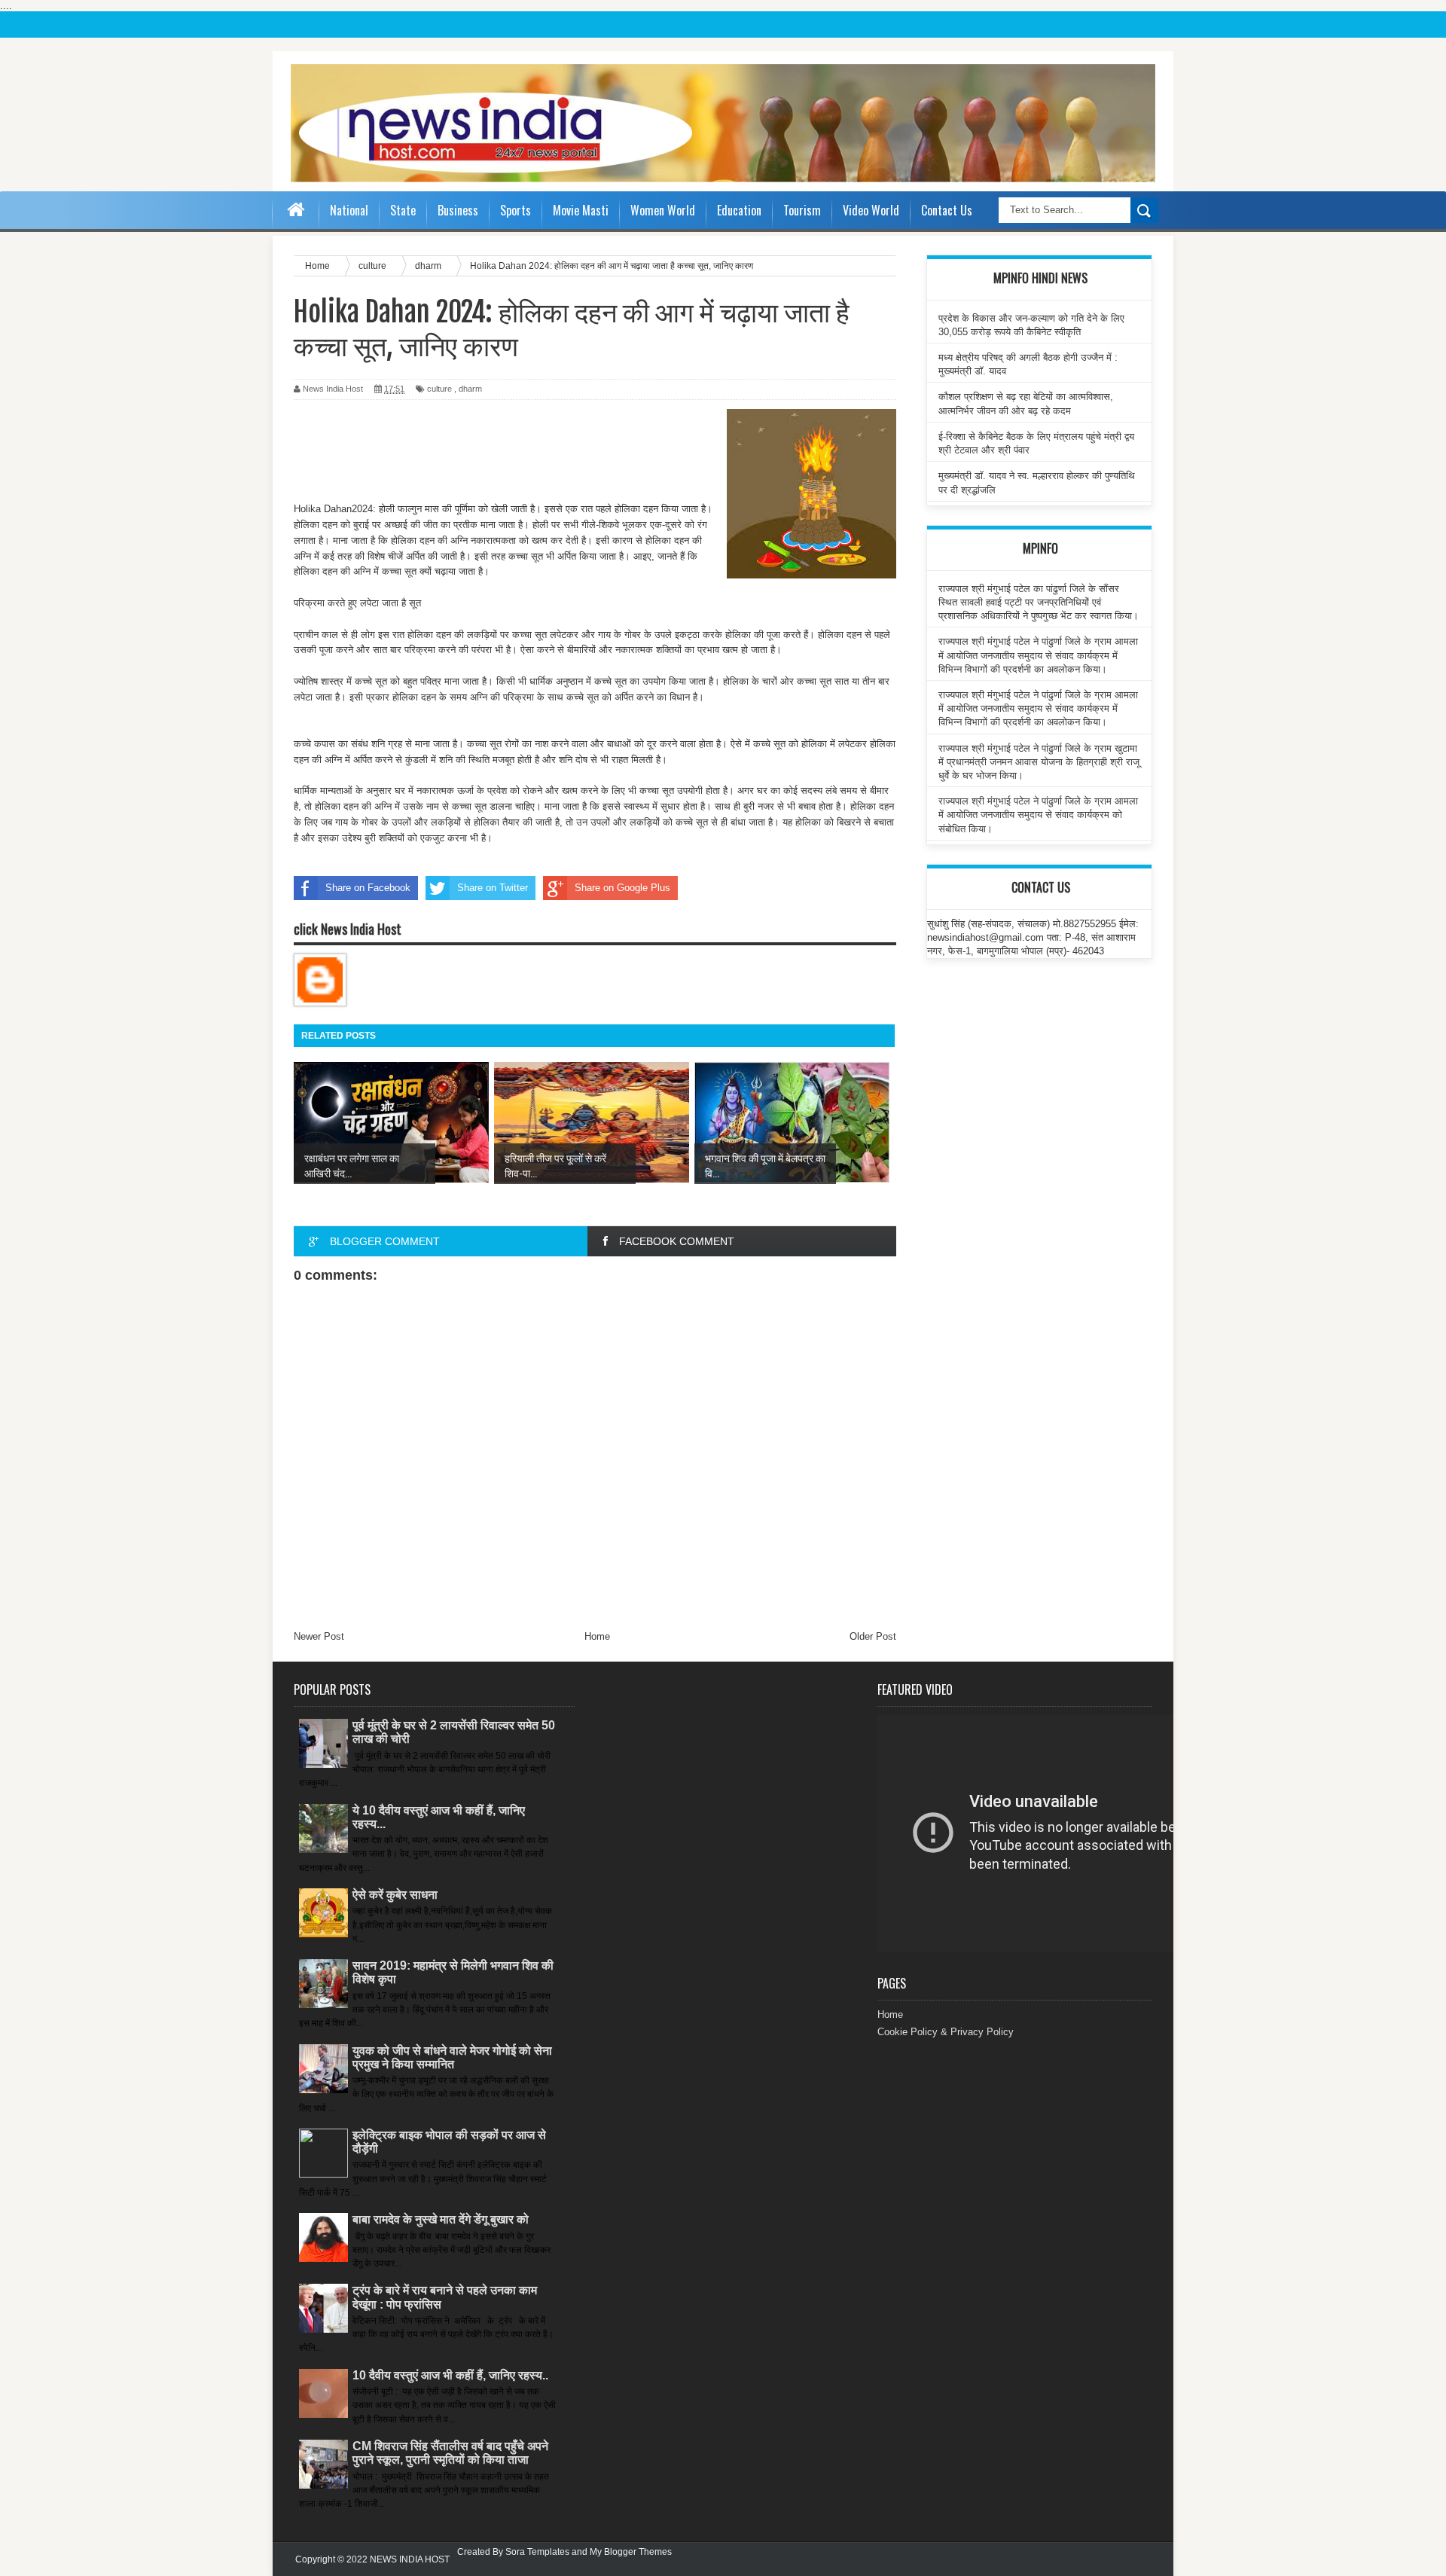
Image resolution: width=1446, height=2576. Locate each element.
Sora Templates (537, 2552)
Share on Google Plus (622, 888)
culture (439, 389)
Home (597, 1636)
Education (739, 210)
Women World (663, 210)
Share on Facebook (368, 888)
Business (458, 210)
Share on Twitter (493, 888)
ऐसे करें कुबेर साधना (395, 1895)
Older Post (873, 1636)
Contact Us (947, 210)
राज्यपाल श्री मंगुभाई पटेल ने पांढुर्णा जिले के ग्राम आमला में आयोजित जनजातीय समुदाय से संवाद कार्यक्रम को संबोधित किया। (1038, 815)
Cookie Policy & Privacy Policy (946, 2032)
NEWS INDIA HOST (410, 2559)
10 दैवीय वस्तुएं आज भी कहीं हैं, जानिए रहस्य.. (450, 2375)
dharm (470, 389)
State (403, 210)
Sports (516, 210)
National (349, 210)
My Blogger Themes (631, 2552)
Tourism (802, 210)
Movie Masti (581, 210)
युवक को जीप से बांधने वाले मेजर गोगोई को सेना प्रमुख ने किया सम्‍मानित (452, 2057)
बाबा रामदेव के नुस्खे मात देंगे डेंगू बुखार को (441, 2219)
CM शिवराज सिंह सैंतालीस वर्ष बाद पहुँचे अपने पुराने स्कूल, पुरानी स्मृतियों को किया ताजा (450, 2453)
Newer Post (319, 1636)
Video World (871, 210)
